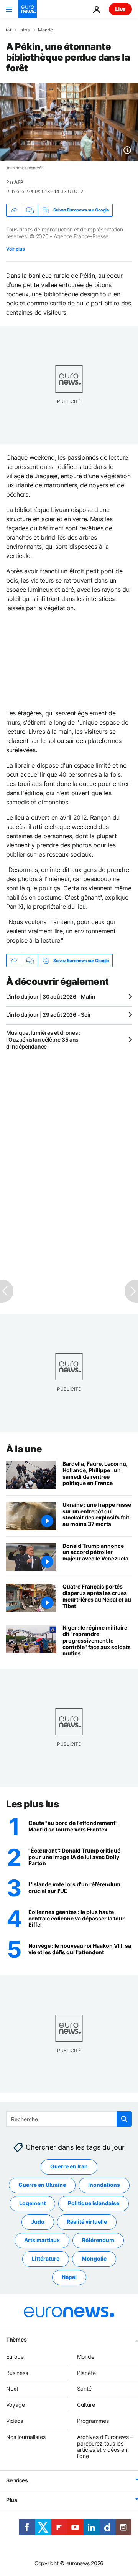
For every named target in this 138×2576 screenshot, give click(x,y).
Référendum (98, 2240)
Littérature (46, 2259)
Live (120, 9)
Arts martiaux (42, 2240)
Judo (38, 2222)
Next (12, 2389)
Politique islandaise (94, 2204)
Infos (24, 30)
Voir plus (15, 249)
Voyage (16, 2405)
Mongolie (94, 2259)
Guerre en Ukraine (42, 2185)
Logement (32, 2204)
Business (17, 2373)
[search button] (124, 2119)
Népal (69, 2277)
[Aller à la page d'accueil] (28, 9)
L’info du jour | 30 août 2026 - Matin (51, 997)
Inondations (104, 2185)
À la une (24, 1449)
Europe (15, 2357)
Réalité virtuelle (87, 2222)
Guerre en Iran (69, 2167)
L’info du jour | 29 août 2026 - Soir (49, 1015)
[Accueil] (8, 30)
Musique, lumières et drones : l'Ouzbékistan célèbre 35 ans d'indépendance (43, 1039)
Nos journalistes (26, 2437)
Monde (45, 30)
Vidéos (15, 2421)
